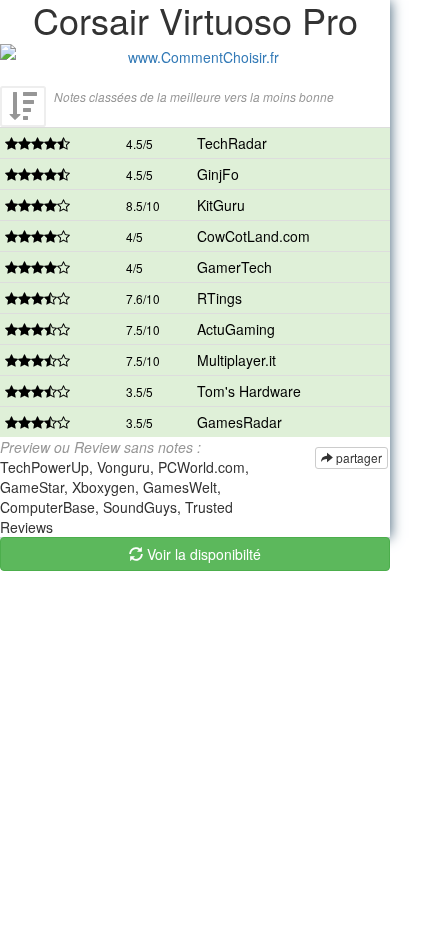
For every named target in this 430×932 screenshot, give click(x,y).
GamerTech (234, 267)
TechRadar (232, 143)
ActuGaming (236, 329)
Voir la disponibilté (202, 554)
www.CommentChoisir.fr (203, 57)
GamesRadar (239, 422)
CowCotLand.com (253, 236)
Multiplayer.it (236, 360)
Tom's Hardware (249, 391)
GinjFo (218, 174)
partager (357, 457)
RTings (219, 298)
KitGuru (221, 205)
